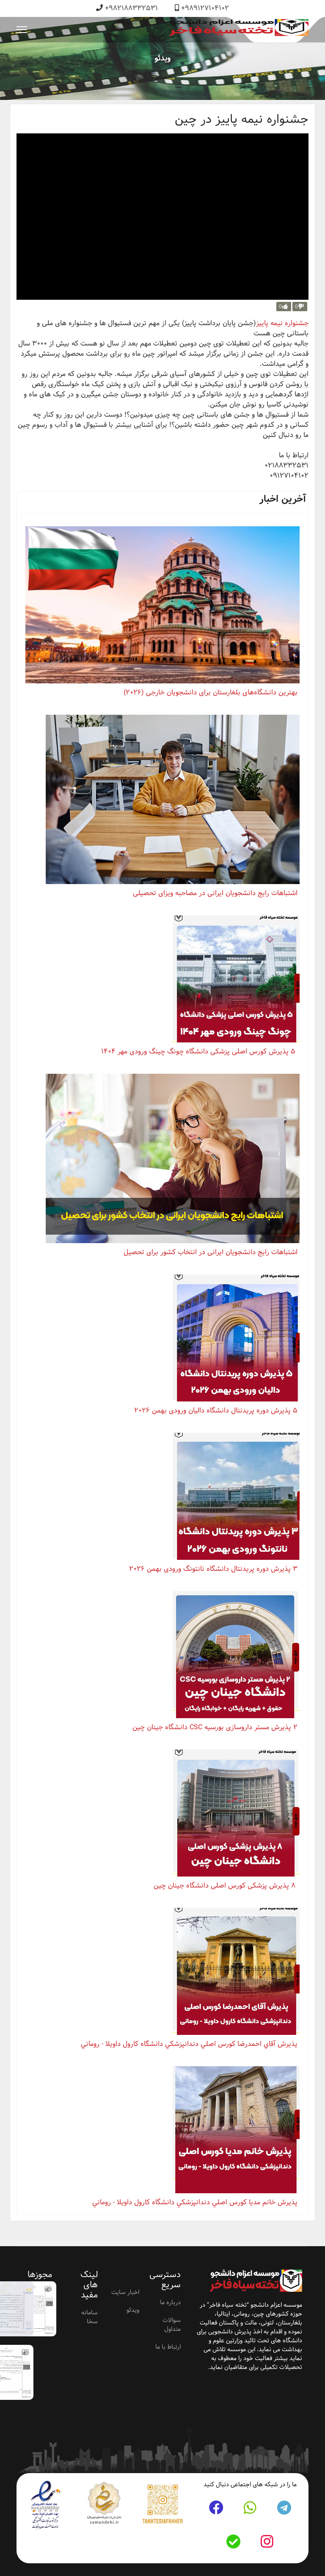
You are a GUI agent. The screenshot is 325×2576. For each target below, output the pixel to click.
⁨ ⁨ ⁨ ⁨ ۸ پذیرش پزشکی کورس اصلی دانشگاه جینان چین (222, 1886)
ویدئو (133, 2310)
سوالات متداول (172, 2325)
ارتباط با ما (168, 2347)
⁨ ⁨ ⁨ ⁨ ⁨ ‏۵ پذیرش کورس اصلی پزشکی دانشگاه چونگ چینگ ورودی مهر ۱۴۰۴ (195, 1052)
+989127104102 (205, 8)
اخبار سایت (125, 2292)
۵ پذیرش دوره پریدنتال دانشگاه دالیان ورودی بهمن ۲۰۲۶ (216, 1411)
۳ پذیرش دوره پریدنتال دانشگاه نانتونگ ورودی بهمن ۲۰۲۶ (213, 1569)
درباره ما (170, 2302)
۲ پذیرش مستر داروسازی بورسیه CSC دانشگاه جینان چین (215, 1727)
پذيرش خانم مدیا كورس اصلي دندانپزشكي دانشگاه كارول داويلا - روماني (195, 2202)
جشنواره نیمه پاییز (282, 323)
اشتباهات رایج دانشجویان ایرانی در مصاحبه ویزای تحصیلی (215, 893)
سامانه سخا (90, 2317)
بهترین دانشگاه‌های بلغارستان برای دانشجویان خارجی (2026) (211, 692)
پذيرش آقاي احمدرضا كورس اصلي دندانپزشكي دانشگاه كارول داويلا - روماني (189, 2044)
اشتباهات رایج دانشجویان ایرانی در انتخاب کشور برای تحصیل (211, 1252)
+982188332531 (131, 8)
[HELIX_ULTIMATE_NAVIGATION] (22, 30)
